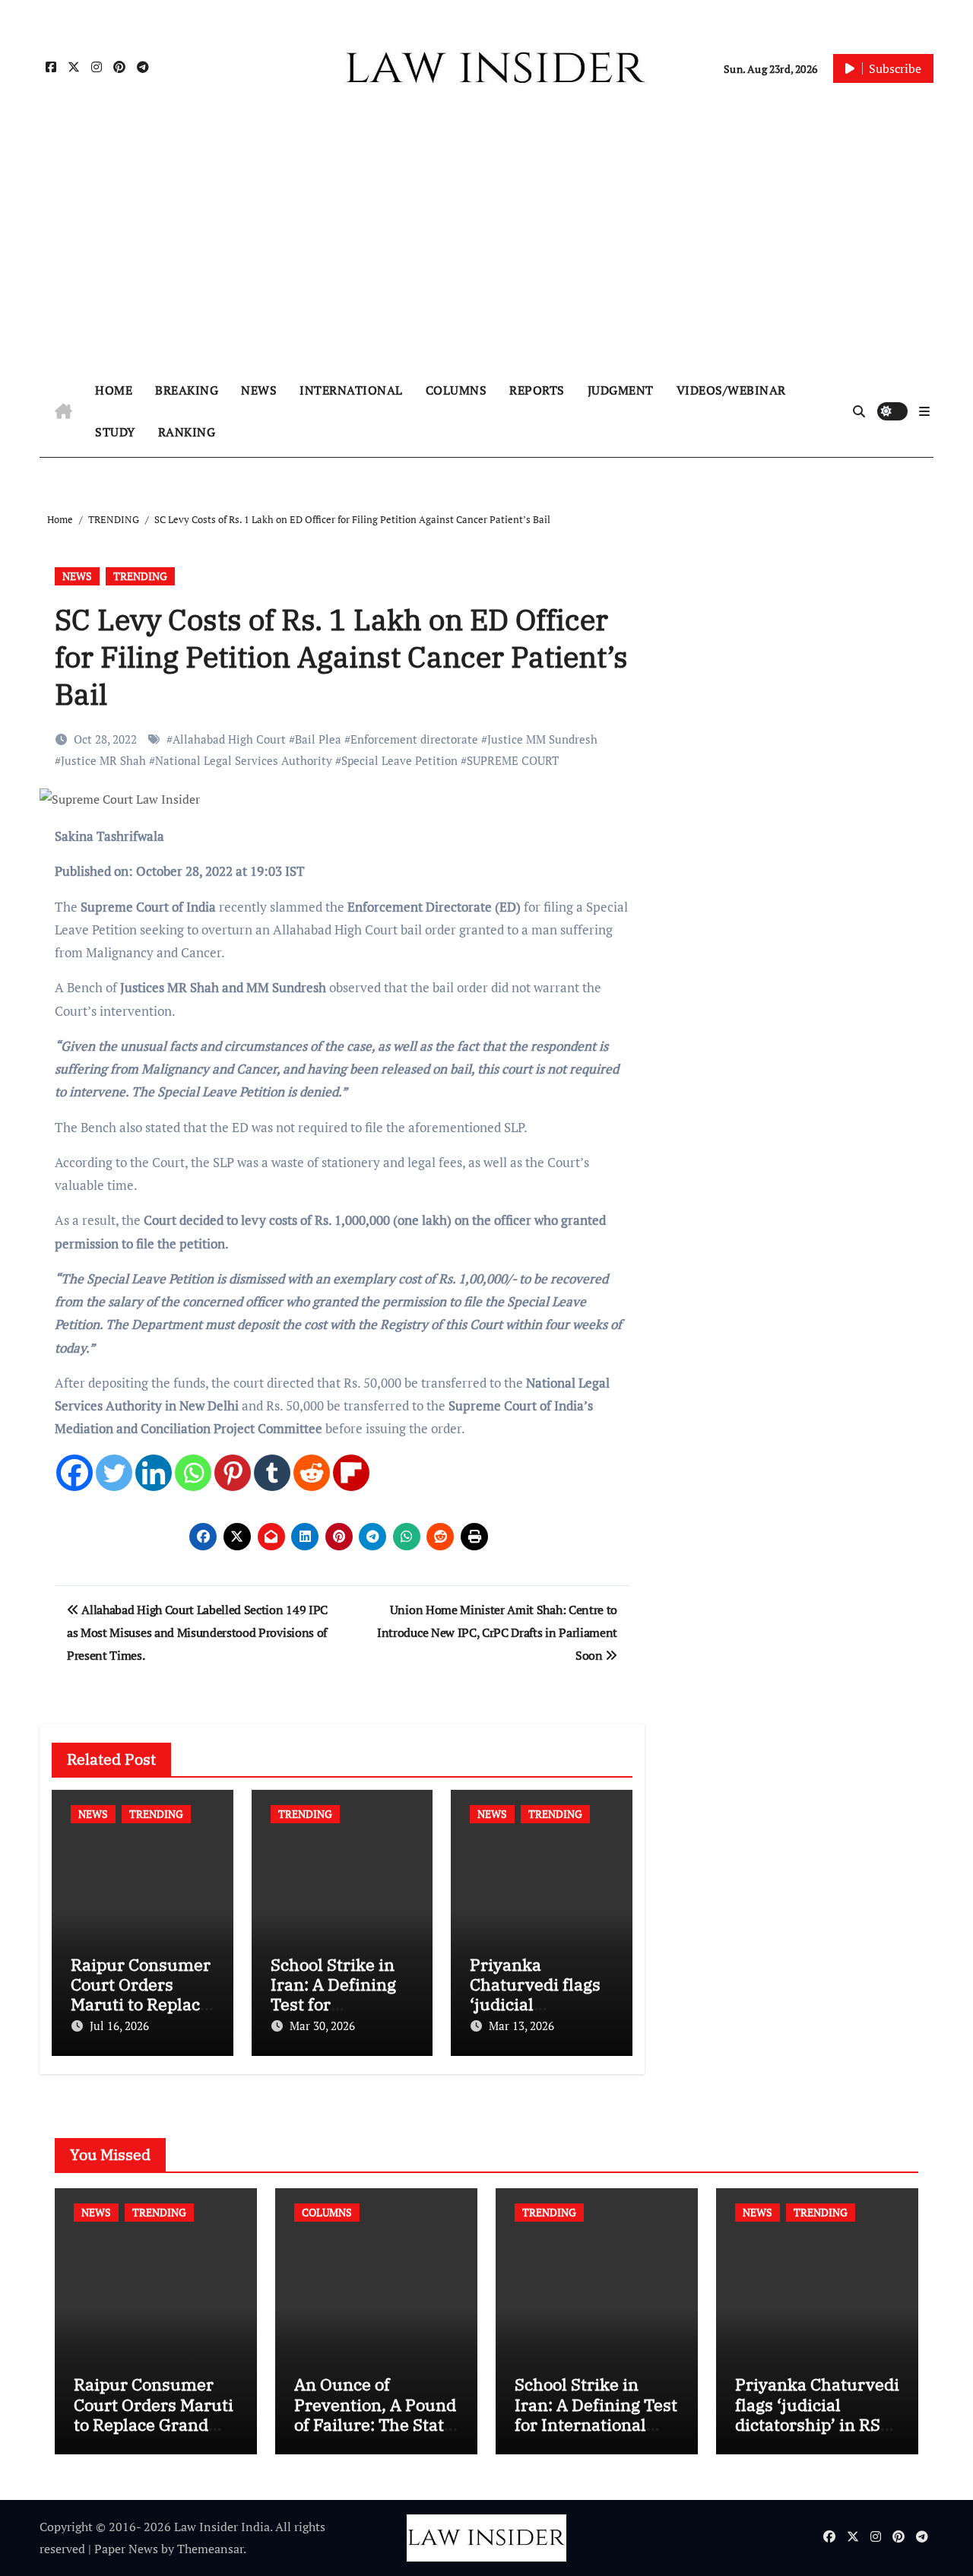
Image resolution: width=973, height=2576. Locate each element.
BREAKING (187, 390)
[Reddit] (312, 1473)
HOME (114, 390)
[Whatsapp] (193, 1473)
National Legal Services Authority (244, 760)
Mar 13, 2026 (521, 2026)
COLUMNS (456, 390)
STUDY (115, 432)
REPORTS (537, 390)
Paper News (126, 2549)
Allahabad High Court (229, 739)
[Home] (63, 411)
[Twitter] (114, 1473)
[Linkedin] (154, 1473)
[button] (924, 411)
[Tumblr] (272, 1473)
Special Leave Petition (399, 760)
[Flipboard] (351, 1473)
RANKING (187, 432)
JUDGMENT (621, 390)
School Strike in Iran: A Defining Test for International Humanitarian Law (596, 2414)
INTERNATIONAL (351, 390)
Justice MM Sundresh (542, 739)
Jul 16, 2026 (119, 2026)
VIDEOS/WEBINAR (731, 390)
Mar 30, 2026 (322, 2026)
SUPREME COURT (513, 760)
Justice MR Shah (103, 760)
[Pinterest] (233, 1473)
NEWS (259, 390)
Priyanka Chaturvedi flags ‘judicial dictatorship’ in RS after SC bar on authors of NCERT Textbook (817, 2434)
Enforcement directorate (414, 739)
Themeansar (210, 2549)
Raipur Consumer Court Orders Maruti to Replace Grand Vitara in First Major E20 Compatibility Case (154, 2434)
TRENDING (140, 576)
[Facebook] (74, 1473)
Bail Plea (318, 739)
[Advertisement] (486, 252)
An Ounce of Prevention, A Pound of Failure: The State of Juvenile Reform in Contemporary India (375, 2434)
